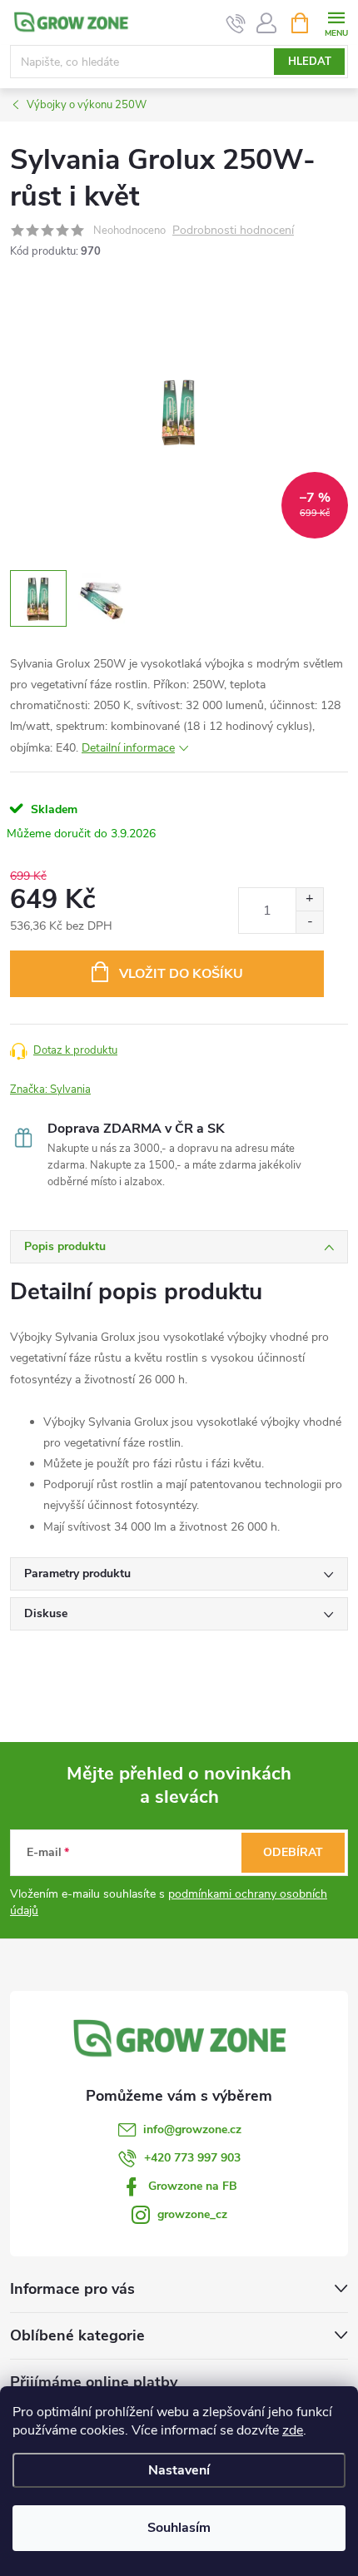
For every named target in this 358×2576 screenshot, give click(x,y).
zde (293, 2430)
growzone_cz (192, 2214)
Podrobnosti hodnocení (233, 231)
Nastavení (179, 2470)
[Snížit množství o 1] (309, 922)
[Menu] (336, 22)
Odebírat (293, 1852)
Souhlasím (179, 2528)
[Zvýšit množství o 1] (309, 899)
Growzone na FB (193, 2186)
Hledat (310, 62)
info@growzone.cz (192, 2129)
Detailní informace (128, 748)
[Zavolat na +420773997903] (236, 23)
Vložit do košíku (181, 974)
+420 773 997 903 (192, 2158)
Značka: (50, 1089)
